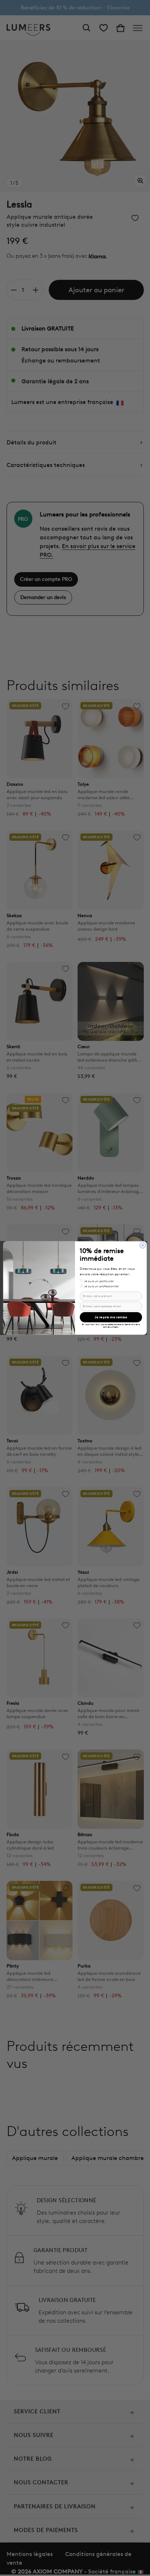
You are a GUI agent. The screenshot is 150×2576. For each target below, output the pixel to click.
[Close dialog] (143, 1245)
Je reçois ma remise (111, 1317)
